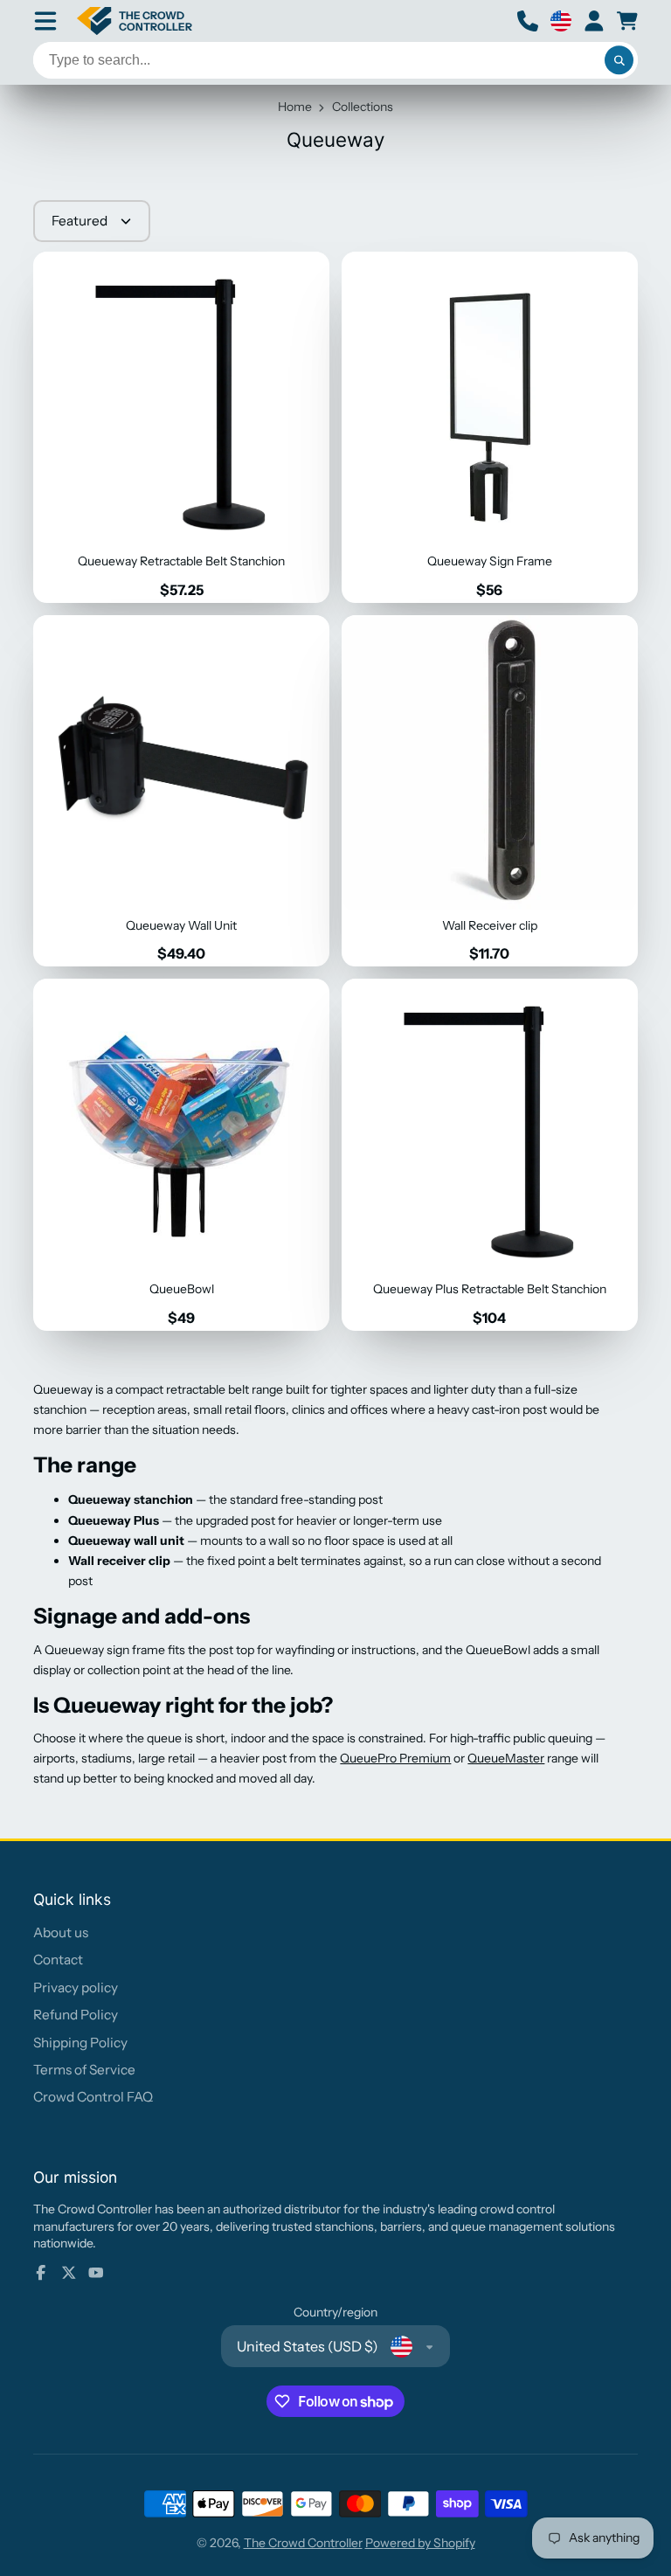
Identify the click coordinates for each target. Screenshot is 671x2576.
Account (594, 21)
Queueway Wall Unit (181, 791)
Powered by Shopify (420, 2543)
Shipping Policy (80, 2043)
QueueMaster (506, 1758)
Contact (58, 1960)
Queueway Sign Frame (490, 427)
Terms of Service (84, 2070)
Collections (363, 107)
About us (61, 1932)
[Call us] (528, 21)
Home (295, 107)
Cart (627, 21)
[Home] (135, 21)
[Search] (619, 60)
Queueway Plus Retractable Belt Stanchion (490, 1154)
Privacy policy (76, 1987)
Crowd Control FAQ (93, 2097)
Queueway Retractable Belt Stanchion (181, 427)
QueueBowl (181, 1154)
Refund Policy (76, 2015)
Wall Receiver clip (490, 791)
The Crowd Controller (303, 2543)
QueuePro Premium (395, 1758)
